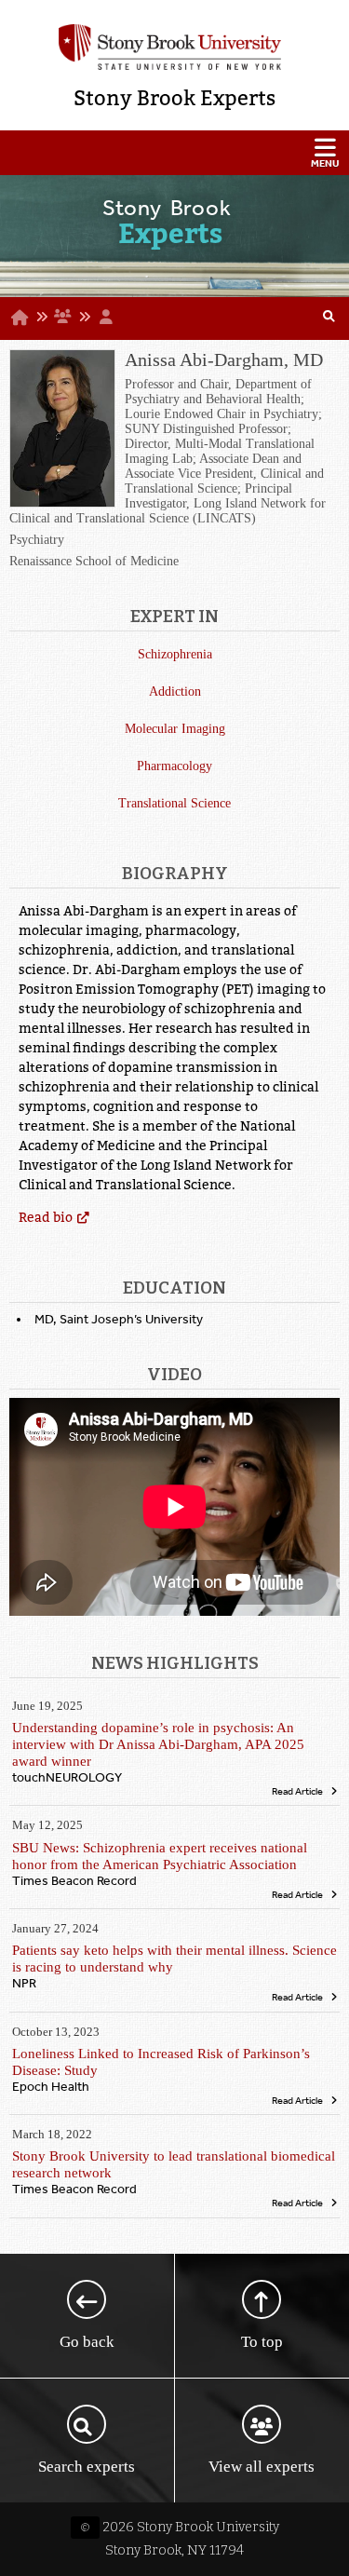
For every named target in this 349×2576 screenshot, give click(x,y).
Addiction (175, 691)
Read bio (46, 1217)
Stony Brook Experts (174, 98)
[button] (174, 153)
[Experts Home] (20, 318)
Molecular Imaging (175, 729)
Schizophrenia (175, 654)
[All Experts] (62, 317)
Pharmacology (174, 766)
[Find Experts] (329, 319)
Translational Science (174, 803)
